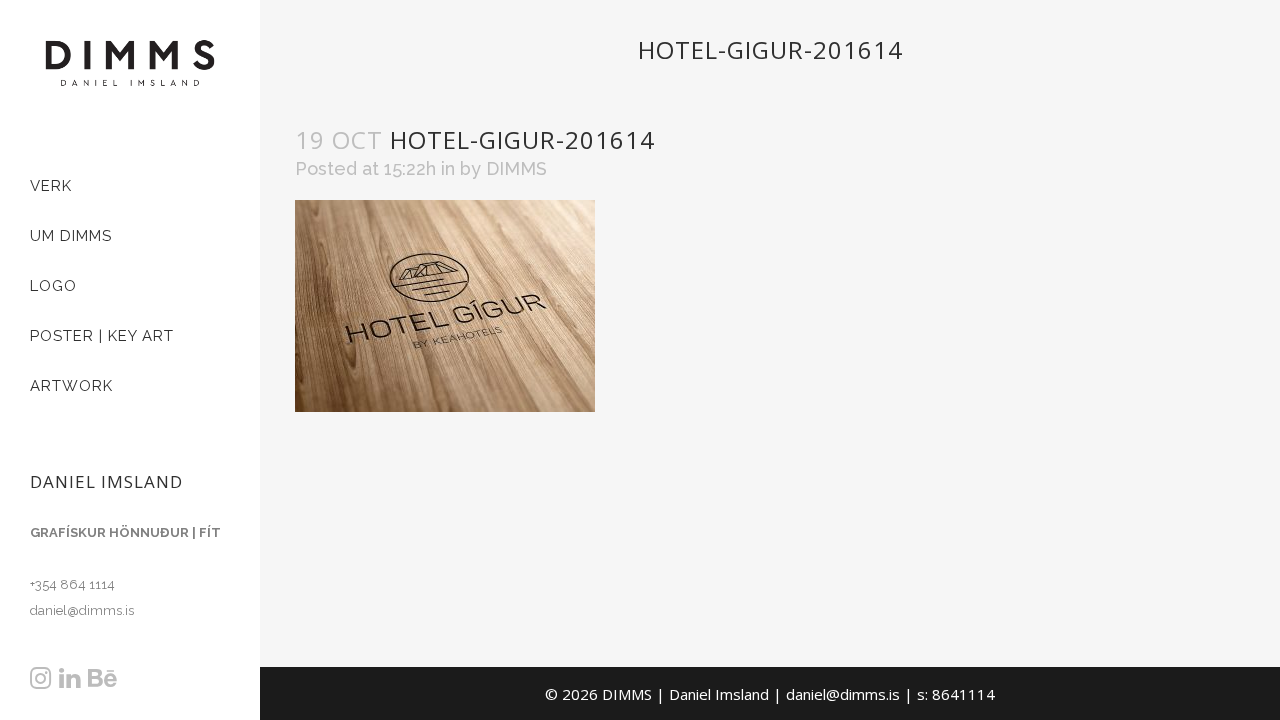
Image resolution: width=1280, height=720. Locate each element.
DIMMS (516, 168)
